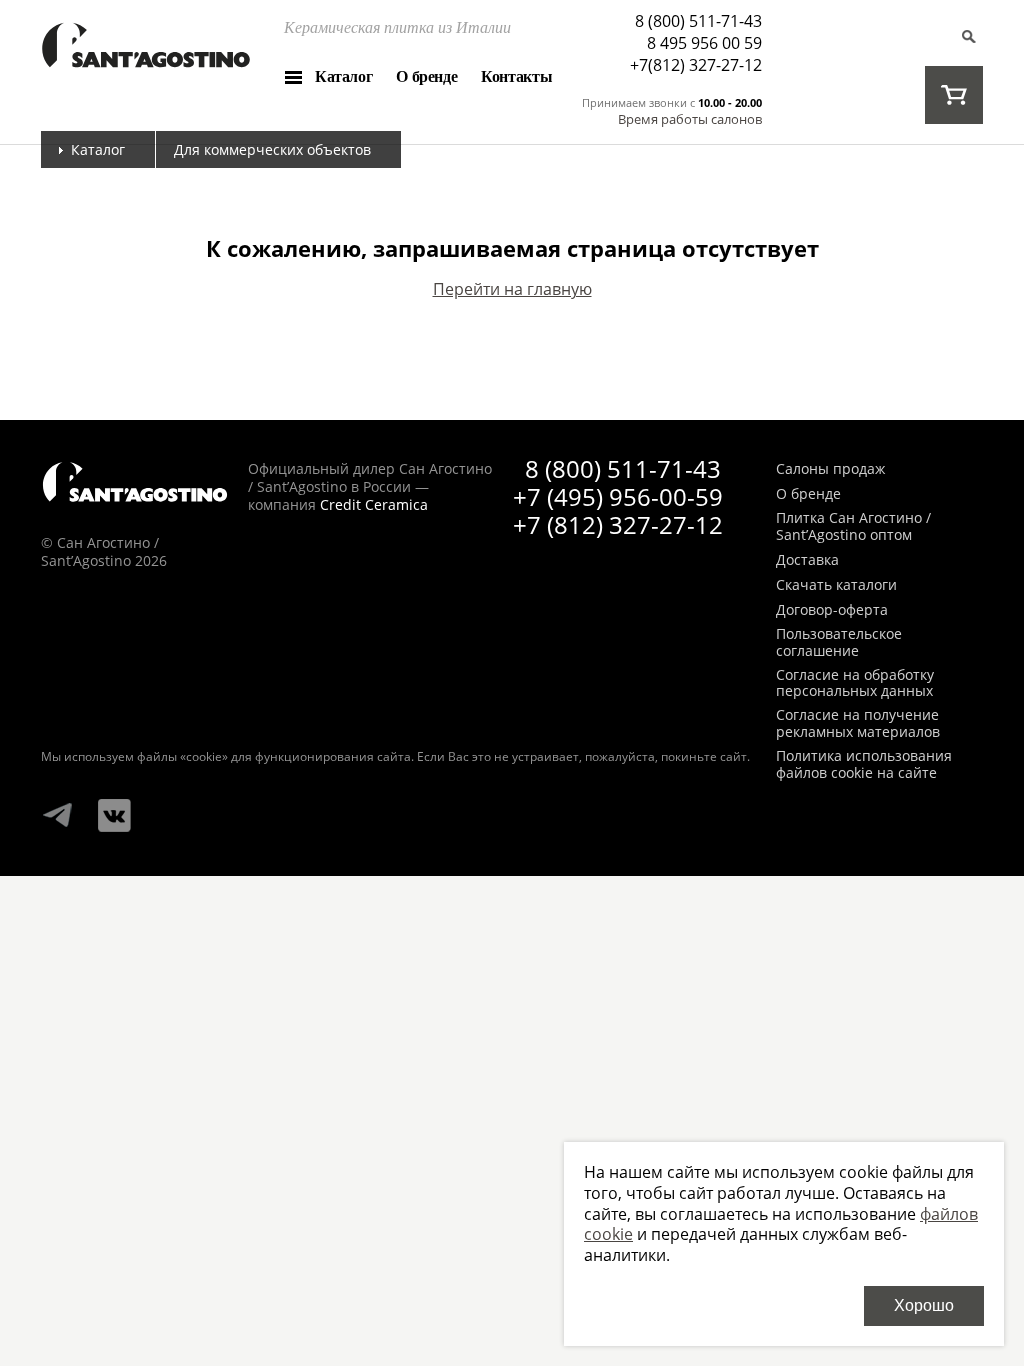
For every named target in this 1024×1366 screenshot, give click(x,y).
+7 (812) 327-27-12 (618, 524)
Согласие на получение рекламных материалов (858, 724)
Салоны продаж (830, 469)
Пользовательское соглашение (839, 643)
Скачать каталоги (836, 585)
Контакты (516, 76)
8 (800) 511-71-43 (698, 21)
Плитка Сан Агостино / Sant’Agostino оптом (853, 527)
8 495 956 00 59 (704, 43)
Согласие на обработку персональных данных (855, 684)
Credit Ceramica (374, 504)
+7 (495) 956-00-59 (618, 496)
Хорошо (924, 1305)
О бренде (426, 76)
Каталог (343, 76)
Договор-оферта (832, 610)
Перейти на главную (512, 289)
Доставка (807, 560)
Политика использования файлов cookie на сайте (864, 765)
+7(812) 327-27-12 (696, 65)
